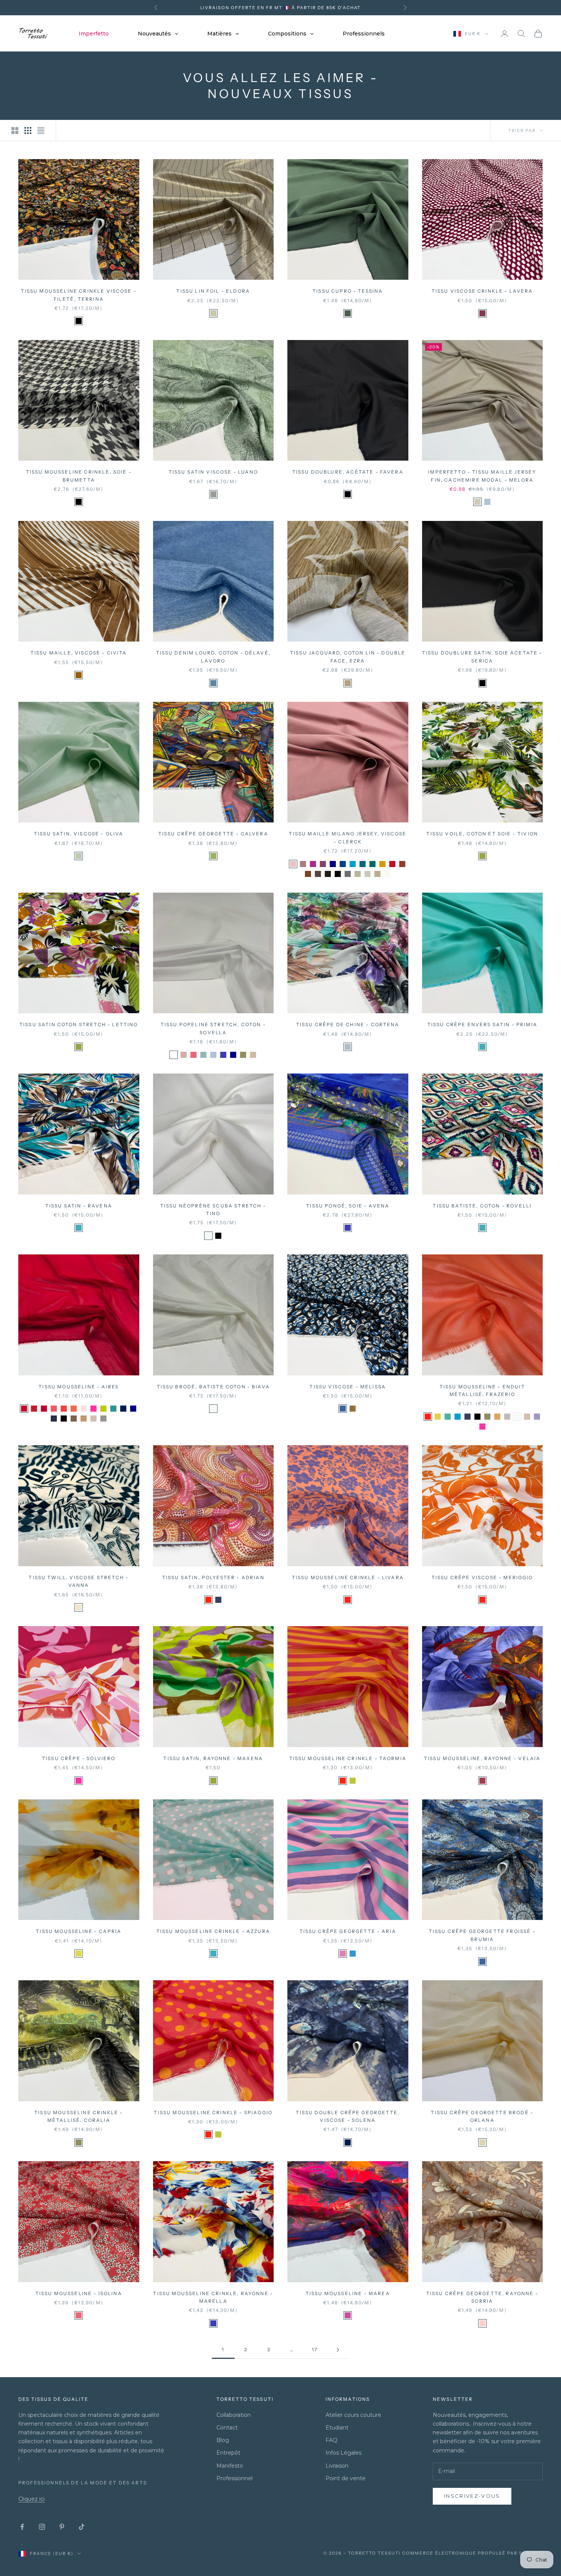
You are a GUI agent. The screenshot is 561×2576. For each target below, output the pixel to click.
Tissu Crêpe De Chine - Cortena (348, 1024)
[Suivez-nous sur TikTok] (82, 2527)
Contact (227, 2428)
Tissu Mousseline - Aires (79, 1387)
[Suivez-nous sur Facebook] (22, 2527)
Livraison (337, 2466)
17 (315, 2350)
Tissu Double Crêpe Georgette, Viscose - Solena (348, 2116)
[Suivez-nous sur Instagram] (42, 2527)
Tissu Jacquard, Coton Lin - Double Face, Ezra (348, 657)
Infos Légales (343, 2453)
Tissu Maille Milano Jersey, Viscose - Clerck (348, 837)
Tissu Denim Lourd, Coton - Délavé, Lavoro (213, 657)
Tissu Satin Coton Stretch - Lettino (79, 1024)
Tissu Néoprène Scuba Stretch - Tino (213, 1210)
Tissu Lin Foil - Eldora (213, 291)
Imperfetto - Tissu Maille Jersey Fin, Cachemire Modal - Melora (482, 476)
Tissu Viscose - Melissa (348, 1387)
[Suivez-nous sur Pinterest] (62, 2527)
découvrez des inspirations (313, 8)
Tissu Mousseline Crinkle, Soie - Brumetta (79, 476)
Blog (223, 2440)
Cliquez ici (31, 2499)
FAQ (331, 2440)
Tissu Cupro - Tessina (348, 291)
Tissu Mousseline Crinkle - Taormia (348, 1758)
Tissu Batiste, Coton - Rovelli (482, 1206)
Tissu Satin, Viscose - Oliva (79, 834)
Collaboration (234, 2415)
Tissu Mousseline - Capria (79, 1931)
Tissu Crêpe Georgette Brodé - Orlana (482, 2116)
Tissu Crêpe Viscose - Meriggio (482, 1577)
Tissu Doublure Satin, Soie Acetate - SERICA (482, 657)
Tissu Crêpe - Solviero (79, 1758)
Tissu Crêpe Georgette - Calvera (213, 834)
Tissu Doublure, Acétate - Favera (348, 472)
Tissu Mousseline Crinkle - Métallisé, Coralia (79, 2116)
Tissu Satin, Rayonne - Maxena (213, 1758)
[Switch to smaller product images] (28, 131)
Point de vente (346, 2478)
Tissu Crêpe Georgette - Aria (348, 1931)
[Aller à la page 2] (338, 2350)
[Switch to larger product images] (15, 131)
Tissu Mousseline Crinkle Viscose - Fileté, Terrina (79, 295)
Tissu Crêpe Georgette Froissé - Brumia (482, 1935)
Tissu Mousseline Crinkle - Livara (348, 1577)
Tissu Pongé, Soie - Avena (348, 1206)
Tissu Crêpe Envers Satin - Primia (482, 1024)
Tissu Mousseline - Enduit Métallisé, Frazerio (482, 1390)
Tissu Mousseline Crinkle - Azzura (213, 1931)
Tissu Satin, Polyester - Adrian (213, 1577)
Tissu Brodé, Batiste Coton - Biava (213, 1387)
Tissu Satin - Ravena (79, 1206)
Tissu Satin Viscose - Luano (213, 472)
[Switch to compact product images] (41, 131)
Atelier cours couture (353, 2415)
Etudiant (337, 2428)
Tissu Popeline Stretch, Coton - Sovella (213, 1028)
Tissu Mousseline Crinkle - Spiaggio (213, 2113)
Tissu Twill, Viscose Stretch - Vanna (79, 1581)
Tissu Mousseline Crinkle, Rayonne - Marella (213, 2297)
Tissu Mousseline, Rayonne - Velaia (482, 1758)
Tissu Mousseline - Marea (348, 2293)
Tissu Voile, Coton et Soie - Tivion (482, 834)
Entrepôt (228, 2453)
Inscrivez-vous (472, 2496)
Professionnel (235, 2478)
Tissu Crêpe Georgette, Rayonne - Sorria (482, 2297)
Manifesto (230, 2466)
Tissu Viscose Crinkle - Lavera (482, 291)
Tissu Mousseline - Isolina (79, 2293)
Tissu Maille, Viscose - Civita (79, 653)
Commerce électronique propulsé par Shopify (472, 2553)
